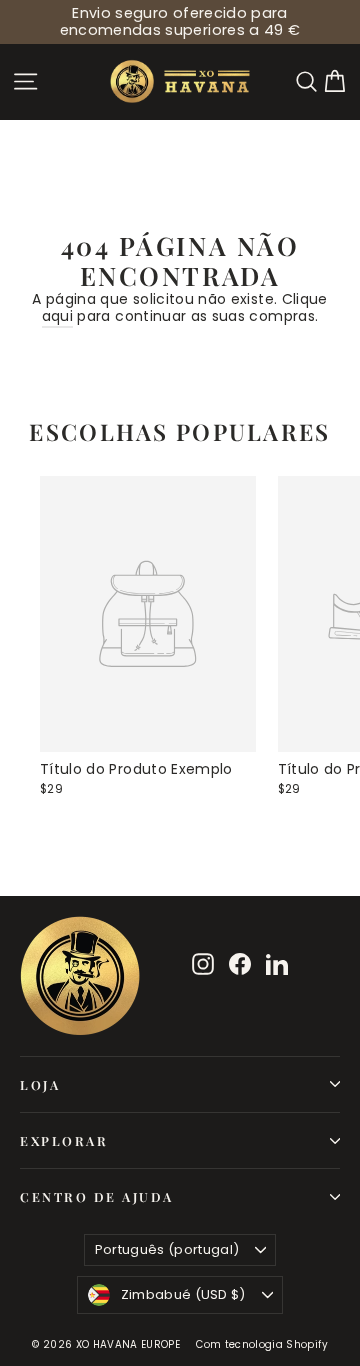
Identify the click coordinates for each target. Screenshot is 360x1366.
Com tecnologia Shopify (262, 1344)
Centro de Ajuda (97, 1196)
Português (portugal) (167, 1249)
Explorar (64, 1140)
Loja (40, 1084)
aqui (57, 316)
